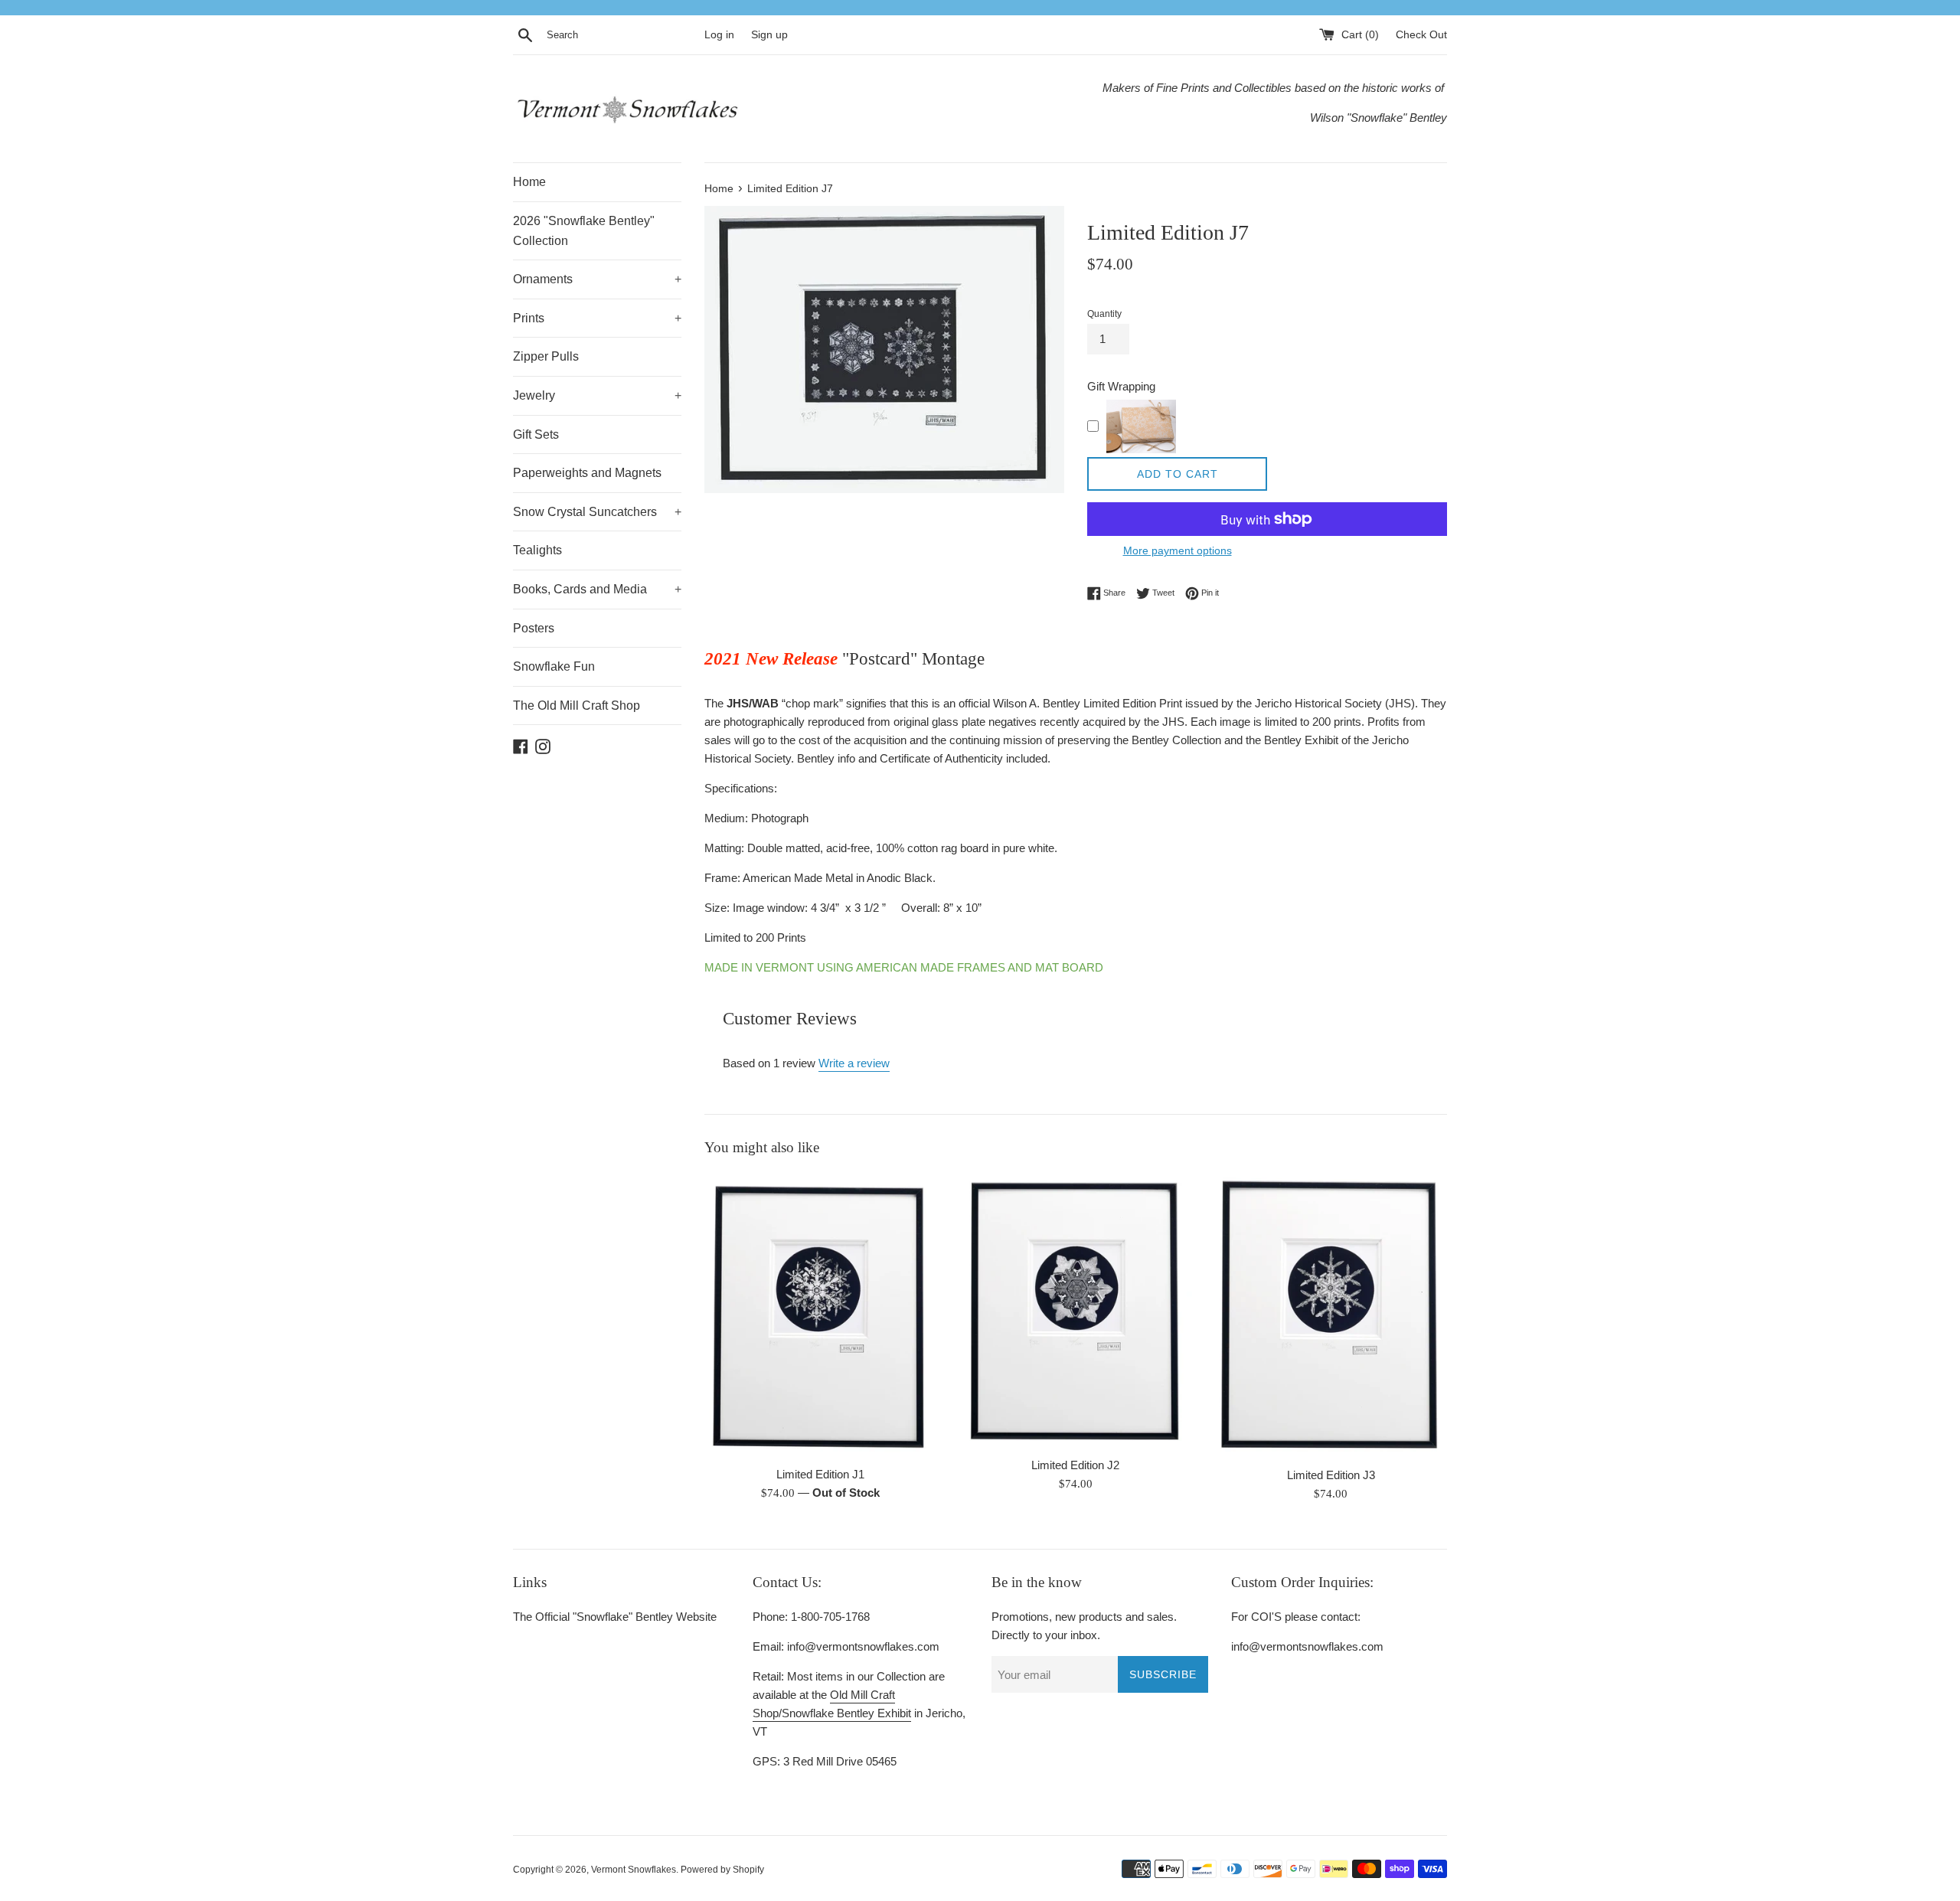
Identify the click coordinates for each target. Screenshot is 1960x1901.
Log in (719, 35)
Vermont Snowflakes (634, 1870)
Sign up (769, 35)
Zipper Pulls (546, 356)
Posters (534, 628)
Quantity (1104, 314)
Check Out (1421, 35)
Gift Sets (536, 434)
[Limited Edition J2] (1075, 1311)
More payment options (1178, 550)
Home (529, 182)
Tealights (537, 550)
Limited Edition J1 (820, 1474)
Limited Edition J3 (1331, 1475)
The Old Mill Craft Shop (577, 706)
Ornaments (597, 279)
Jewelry (597, 395)
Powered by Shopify (722, 1870)
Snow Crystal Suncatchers (597, 512)
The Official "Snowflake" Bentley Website (615, 1617)
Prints (597, 318)
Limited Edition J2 (1075, 1465)
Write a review (854, 1063)
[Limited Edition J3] (1331, 1316)
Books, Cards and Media (597, 589)
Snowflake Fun (554, 666)
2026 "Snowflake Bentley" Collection (584, 231)
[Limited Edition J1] (820, 1315)
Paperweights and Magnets (587, 473)
